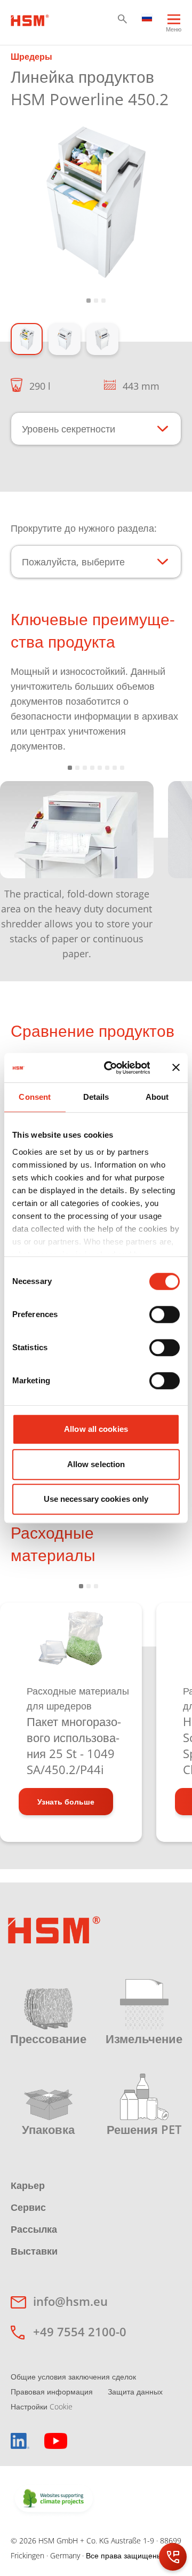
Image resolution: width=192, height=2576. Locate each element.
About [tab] (157, 1097)
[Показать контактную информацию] (173, 2557)
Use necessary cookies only (96, 1499)
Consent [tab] (35, 1097)
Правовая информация (52, 2392)
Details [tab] (96, 1097)
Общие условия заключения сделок (73, 2377)
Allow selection (96, 1464)
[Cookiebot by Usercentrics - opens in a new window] (111, 1068)
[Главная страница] (30, 19)
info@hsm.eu (70, 2301)
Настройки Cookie (42, 2406)
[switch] (165, 1314)
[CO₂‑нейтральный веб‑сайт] (54, 2499)
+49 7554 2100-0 (80, 2331)
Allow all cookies (96, 1429)
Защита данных (135, 2392)
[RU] (147, 17)
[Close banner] (176, 1068)
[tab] (96, 202)
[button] (122, 19)
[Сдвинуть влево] (21, 863)
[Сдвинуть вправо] (170, 863)
